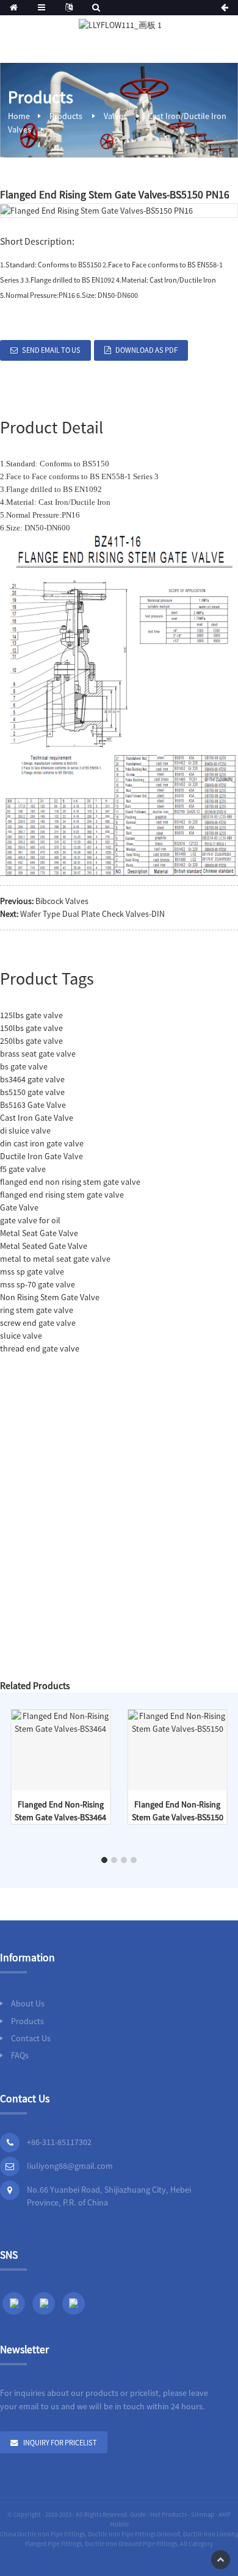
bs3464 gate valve (32, 1079)
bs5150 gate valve (32, 1092)
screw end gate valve (38, 1323)
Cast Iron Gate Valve (37, 1118)
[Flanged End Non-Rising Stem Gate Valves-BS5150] (178, 1721)
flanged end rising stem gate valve (62, 1195)
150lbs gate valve (31, 1028)
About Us (28, 2003)
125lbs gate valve (31, 1015)
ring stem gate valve (37, 1310)
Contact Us (31, 2038)
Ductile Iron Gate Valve (41, 1156)
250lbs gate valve (31, 1041)
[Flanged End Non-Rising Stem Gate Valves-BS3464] (61, 1721)
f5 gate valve (23, 1169)
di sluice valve (25, 1131)
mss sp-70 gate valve (38, 1284)
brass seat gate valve (38, 1054)
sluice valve (21, 1336)
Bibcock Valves (62, 901)
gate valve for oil (30, 1220)
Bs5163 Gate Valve (33, 1105)
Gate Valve (19, 1207)
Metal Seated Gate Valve (44, 1246)
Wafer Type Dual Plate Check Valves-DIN (92, 914)
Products (66, 116)
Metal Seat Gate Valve (39, 1233)
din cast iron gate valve (42, 1143)
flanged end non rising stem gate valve (70, 1182)
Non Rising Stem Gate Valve (50, 1297)
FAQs (20, 2055)
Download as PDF (146, 350)
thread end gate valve (40, 1348)
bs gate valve (24, 1066)
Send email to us (51, 350)
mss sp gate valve (32, 1272)
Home (19, 116)
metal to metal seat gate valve (55, 1259)
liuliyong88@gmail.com (70, 2166)
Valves (115, 116)
